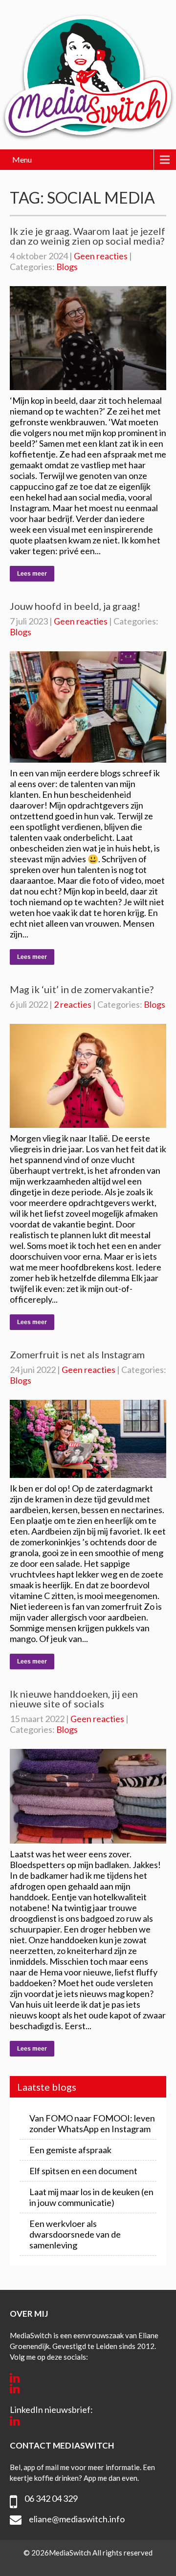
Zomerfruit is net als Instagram (77, 1354)
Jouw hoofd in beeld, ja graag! (75, 606)
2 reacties (73, 1004)
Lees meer (32, 574)
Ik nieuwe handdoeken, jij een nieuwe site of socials (74, 1699)
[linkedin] (15, 2378)
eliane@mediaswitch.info (77, 2519)
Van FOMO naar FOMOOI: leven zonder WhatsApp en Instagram (92, 2123)
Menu (22, 159)
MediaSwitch (71, 2553)
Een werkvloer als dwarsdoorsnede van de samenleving (75, 2234)
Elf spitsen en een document (83, 2171)
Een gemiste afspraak (70, 2150)
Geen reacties (101, 256)
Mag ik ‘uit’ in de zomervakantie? (82, 989)
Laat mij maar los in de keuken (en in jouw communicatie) (91, 2197)
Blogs (67, 267)
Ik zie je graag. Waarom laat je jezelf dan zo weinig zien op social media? (88, 236)
